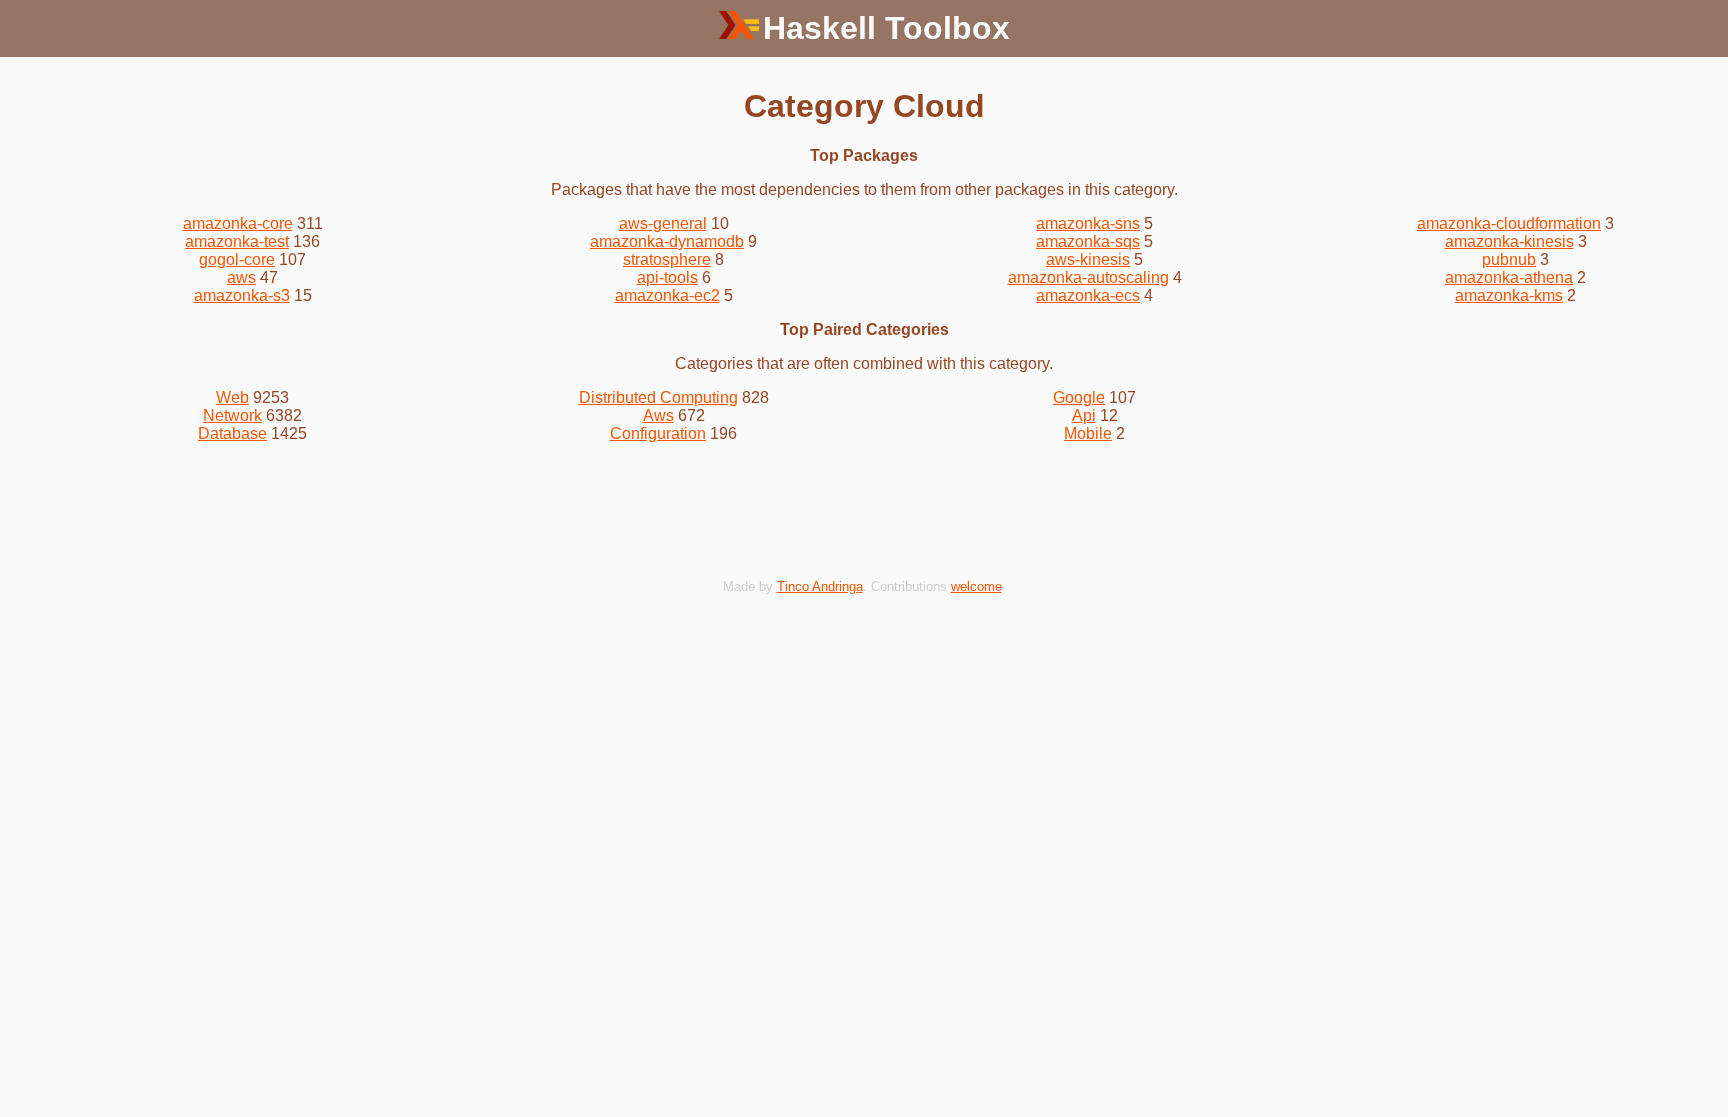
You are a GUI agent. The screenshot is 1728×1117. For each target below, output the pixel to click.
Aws (658, 415)
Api (1084, 415)
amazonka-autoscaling (1088, 277)
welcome (976, 586)
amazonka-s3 (242, 295)
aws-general (663, 223)
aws (241, 277)
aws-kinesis (1088, 259)
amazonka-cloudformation (1509, 223)
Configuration (658, 433)
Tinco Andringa (820, 586)
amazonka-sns (1088, 223)
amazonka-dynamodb (667, 241)
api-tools (667, 277)
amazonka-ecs (1088, 295)
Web (232, 397)
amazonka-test (237, 241)
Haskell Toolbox (886, 28)
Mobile (1088, 433)
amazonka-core (238, 223)
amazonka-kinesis (1509, 241)
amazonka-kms (1509, 295)
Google (1079, 397)
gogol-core (237, 259)
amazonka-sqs (1088, 241)
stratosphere (667, 259)
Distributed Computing (658, 397)
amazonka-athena (1509, 277)
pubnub (1509, 259)
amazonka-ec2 (667, 295)
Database (232, 433)
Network (232, 415)
